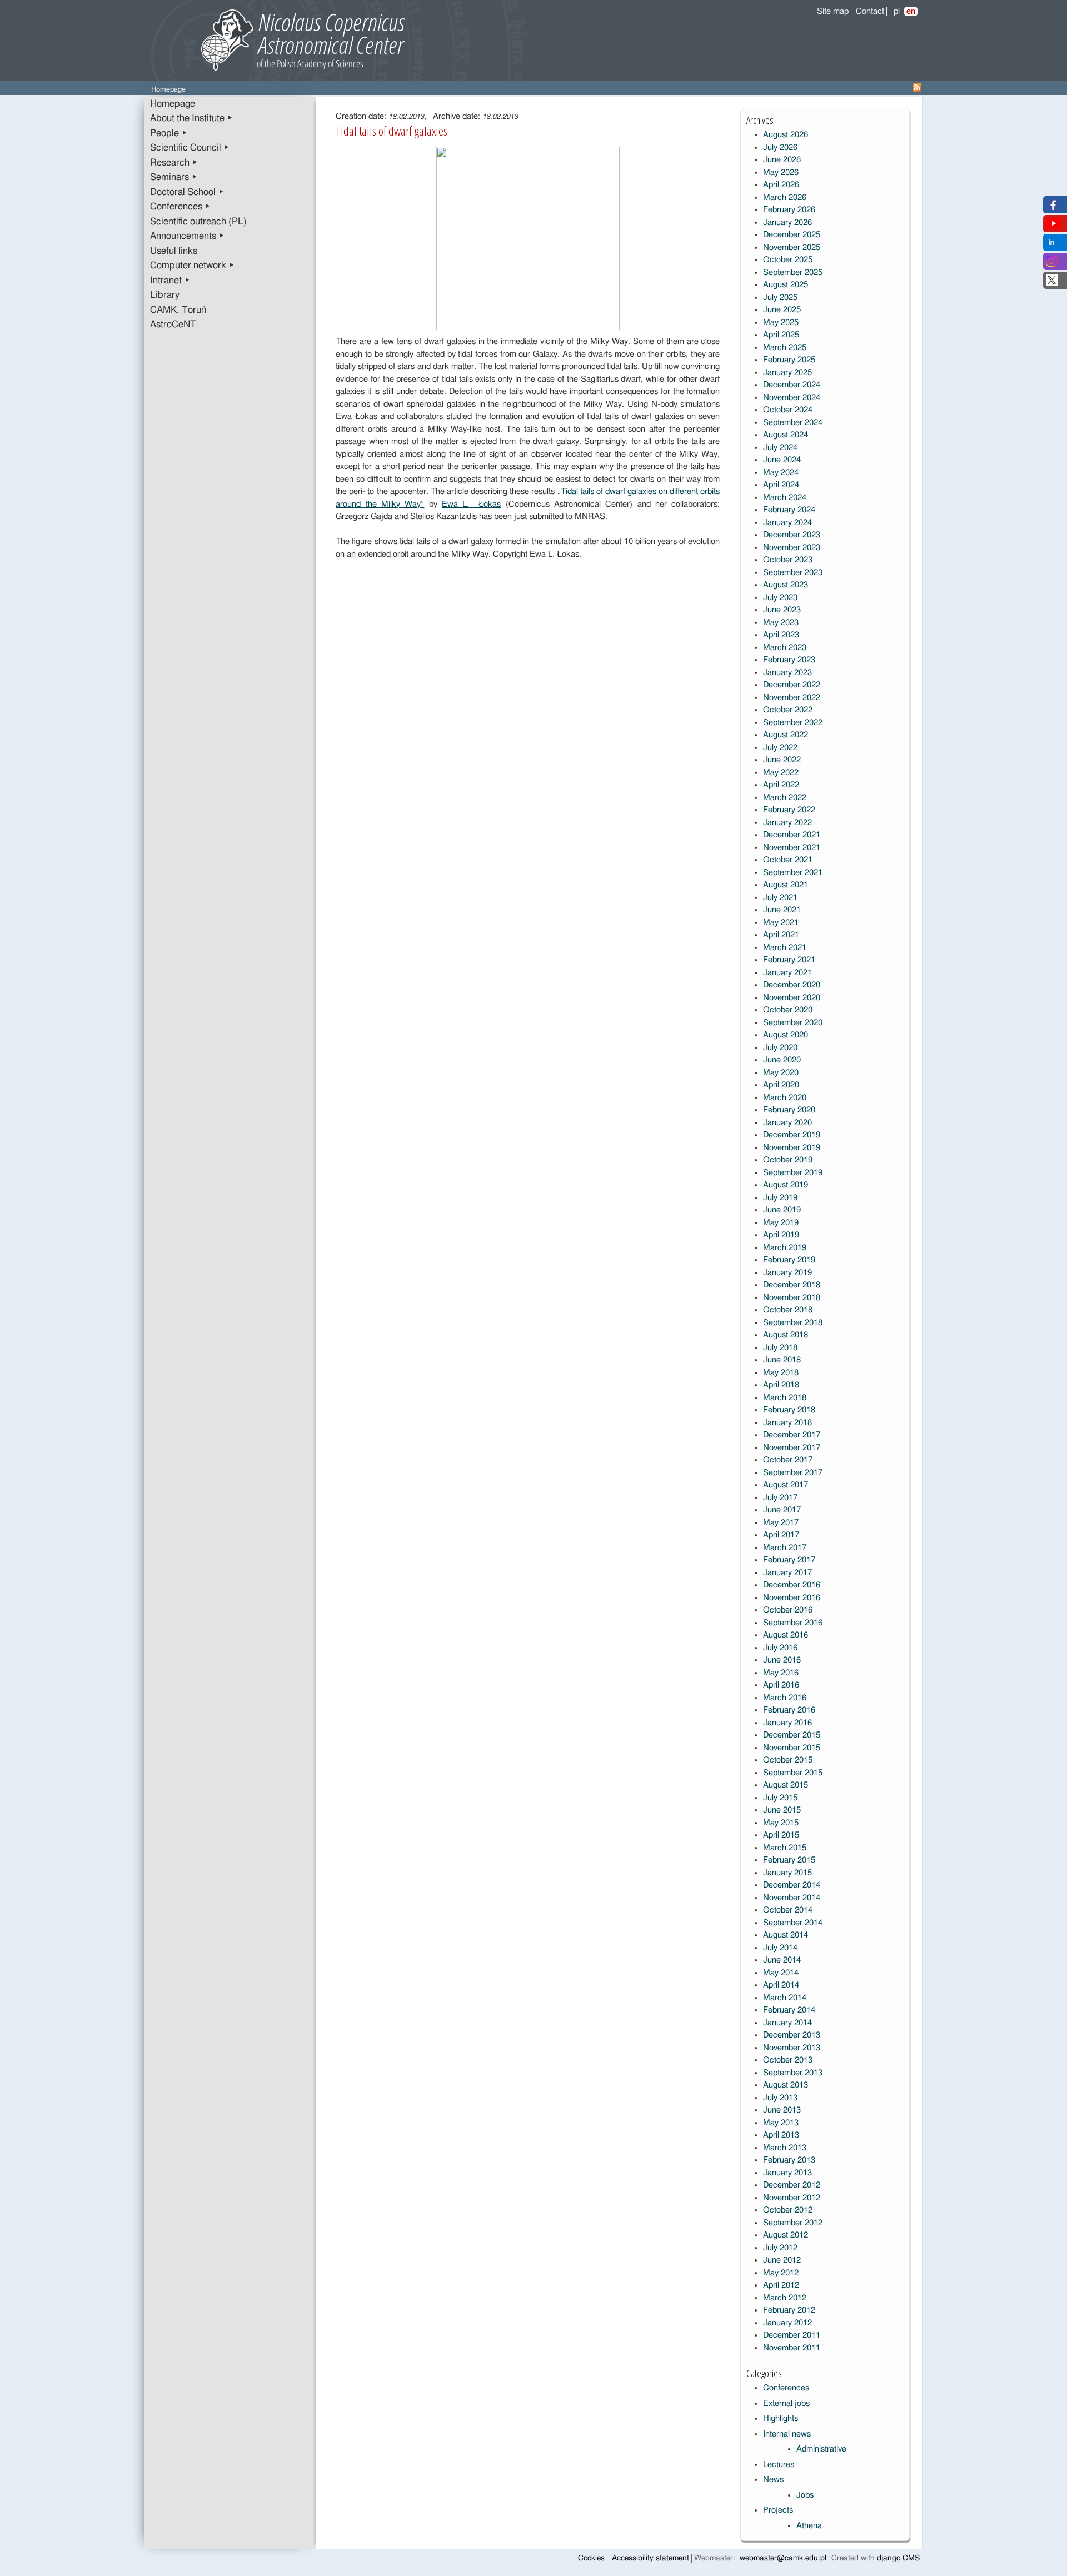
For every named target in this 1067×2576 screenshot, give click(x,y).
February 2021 (789, 960)
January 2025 (787, 373)
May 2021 (781, 923)
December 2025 (792, 235)
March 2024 (785, 498)
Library (165, 295)
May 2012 (781, 2273)
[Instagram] (1051, 264)
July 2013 (780, 2098)
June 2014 (782, 1960)
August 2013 (786, 2085)
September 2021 (793, 873)
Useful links (174, 251)
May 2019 (781, 1223)
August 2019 (786, 1185)
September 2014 (793, 1923)
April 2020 (781, 1085)
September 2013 (793, 2073)
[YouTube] (1054, 226)
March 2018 (785, 1398)
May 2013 (781, 2123)
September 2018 (793, 1323)
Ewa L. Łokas (471, 504)
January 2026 (787, 223)
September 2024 (793, 423)
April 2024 (781, 485)
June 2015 (782, 1810)
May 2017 (781, 1523)
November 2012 (792, 2198)
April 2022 (781, 785)
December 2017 (792, 1435)
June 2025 (782, 310)
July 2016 (780, 1648)
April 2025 (781, 335)
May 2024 (781, 473)
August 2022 (786, 735)
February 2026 (789, 210)
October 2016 (788, 1610)
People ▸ (169, 133)
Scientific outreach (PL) (198, 222)
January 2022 (787, 823)
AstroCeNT (173, 325)
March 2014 (785, 1998)
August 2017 (786, 1485)
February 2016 (789, 1710)
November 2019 (792, 1148)
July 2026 (780, 148)
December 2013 (792, 2035)
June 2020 (782, 1060)
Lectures (779, 2465)
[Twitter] (1052, 283)
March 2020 (785, 1098)
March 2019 (785, 1248)
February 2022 (789, 810)
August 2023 (786, 585)
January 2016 (787, 1723)
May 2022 (781, 773)
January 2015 (787, 1873)
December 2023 (792, 535)
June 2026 (782, 160)
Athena (809, 2526)
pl (897, 11)
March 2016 (785, 1698)
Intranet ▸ (170, 281)
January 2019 (787, 1273)
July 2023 (780, 598)
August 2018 (786, 1335)
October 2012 (788, 2210)
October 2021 (788, 860)
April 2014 (781, 1985)
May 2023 (781, 623)
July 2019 (780, 1198)
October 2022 (788, 710)
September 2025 (793, 273)
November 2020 (792, 998)
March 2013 (785, 2148)
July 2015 (780, 1798)
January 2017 (787, 1573)
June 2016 (782, 1660)
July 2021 (780, 898)
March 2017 (785, 1548)
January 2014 (787, 2023)
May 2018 (781, 1373)
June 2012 (782, 2260)
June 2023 (782, 610)
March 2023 (785, 648)
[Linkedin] (1051, 245)
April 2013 (781, 2135)
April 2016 (781, 1685)
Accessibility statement (650, 2558)
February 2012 (789, 2310)
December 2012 (792, 2185)
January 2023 (787, 673)
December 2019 (792, 1135)
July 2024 (780, 448)
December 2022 (792, 685)
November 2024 (792, 398)
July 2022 (780, 748)
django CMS (898, 2558)
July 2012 (780, 2248)
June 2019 (782, 1210)
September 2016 (793, 1623)
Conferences (786, 2388)
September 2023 (793, 573)
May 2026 (781, 173)
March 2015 (785, 1848)
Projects (778, 2510)
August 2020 (786, 1035)
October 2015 (788, 1760)
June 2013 (782, 2110)
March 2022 (785, 798)
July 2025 (780, 298)
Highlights (781, 2418)
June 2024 (782, 460)
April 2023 (781, 635)
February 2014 (789, 2010)
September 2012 (793, 2223)
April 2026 (781, 185)
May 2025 (781, 323)
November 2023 (792, 548)
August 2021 (786, 885)
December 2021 (792, 835)
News (773, 2480)
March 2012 (785, 2298)
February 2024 (789, 510)
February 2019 (789, 1260)
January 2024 (787, 523)
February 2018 (789, 1410)
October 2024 (788, 410)
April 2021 (781, 935)
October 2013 (788, 2060)
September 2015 (793, 1773)
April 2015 (781, 1835)
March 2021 (785, 948)
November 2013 (792, 2048)
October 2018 (788, 1310)
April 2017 (781, 1535)
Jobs (805, 2495)
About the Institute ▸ (191, 118)
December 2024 (792, 385)
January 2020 (787, 1123)
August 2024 (786, 435)
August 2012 (786, 2235)
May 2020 (781, 1073)
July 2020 (780, 1048)
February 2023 (789, 660)
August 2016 (786, 1635)
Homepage (173, 104)
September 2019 (793, 1173)
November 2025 (792, 248)
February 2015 (789, 1860)
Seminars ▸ (174, 177)
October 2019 (788, 1160)
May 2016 (781, 1673)
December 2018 (792, 1285)
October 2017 (788, 1460)
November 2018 (792, 1298)
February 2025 (789, 360)
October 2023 (788, 560)
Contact (870, 11)
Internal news (787, 2434)
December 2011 (792, 2335)
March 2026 (785, 198)
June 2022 (782, 760)
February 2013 (789, 2160)
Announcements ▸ (187, 236)
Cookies (591, 2558)
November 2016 (792, 1598)
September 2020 (793, 1023)
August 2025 (786, 285)
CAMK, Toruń (178, 310)
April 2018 (781, 1385)
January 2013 (787, 2173)
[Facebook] (1052, 208)
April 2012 (781, 2285)
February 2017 (789, 1560)
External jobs (786, 2403)
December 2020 (792, 985)
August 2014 (786, 1935)
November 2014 (792, 1898)
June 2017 (782, 1510)
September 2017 (793, 1473)
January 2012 (787, 2323)
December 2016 (792, 1585)
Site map (833, 11)
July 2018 (780, 1348)
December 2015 (792, 1735)
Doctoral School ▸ (187, 192)
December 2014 (792, 1885)
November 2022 (792, 698)
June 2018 (782, 1360)
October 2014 (788, 1910)
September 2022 (793, 723)
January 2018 (787, 1423)
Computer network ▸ (192, 266)
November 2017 (792, 1448)
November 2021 (792, 848)
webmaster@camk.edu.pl (783, 2558)
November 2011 (792, 2348)
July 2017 (780, 1498)
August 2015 (786, 1785)
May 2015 (781, 1823)
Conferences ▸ (180, 207)
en (911, 11)
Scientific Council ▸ (190, 148)
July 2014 (780, 1948)
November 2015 (792, 1748)
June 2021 (782, 910)
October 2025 (788, 260)
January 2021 (787, 973)
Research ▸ (174, 163)
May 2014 (781, 1973)
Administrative (821, 2449)
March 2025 (785, 348)
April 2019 (781, 1235)
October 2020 (788, 1010)
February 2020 (789, 1110)
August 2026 (786, 135)
